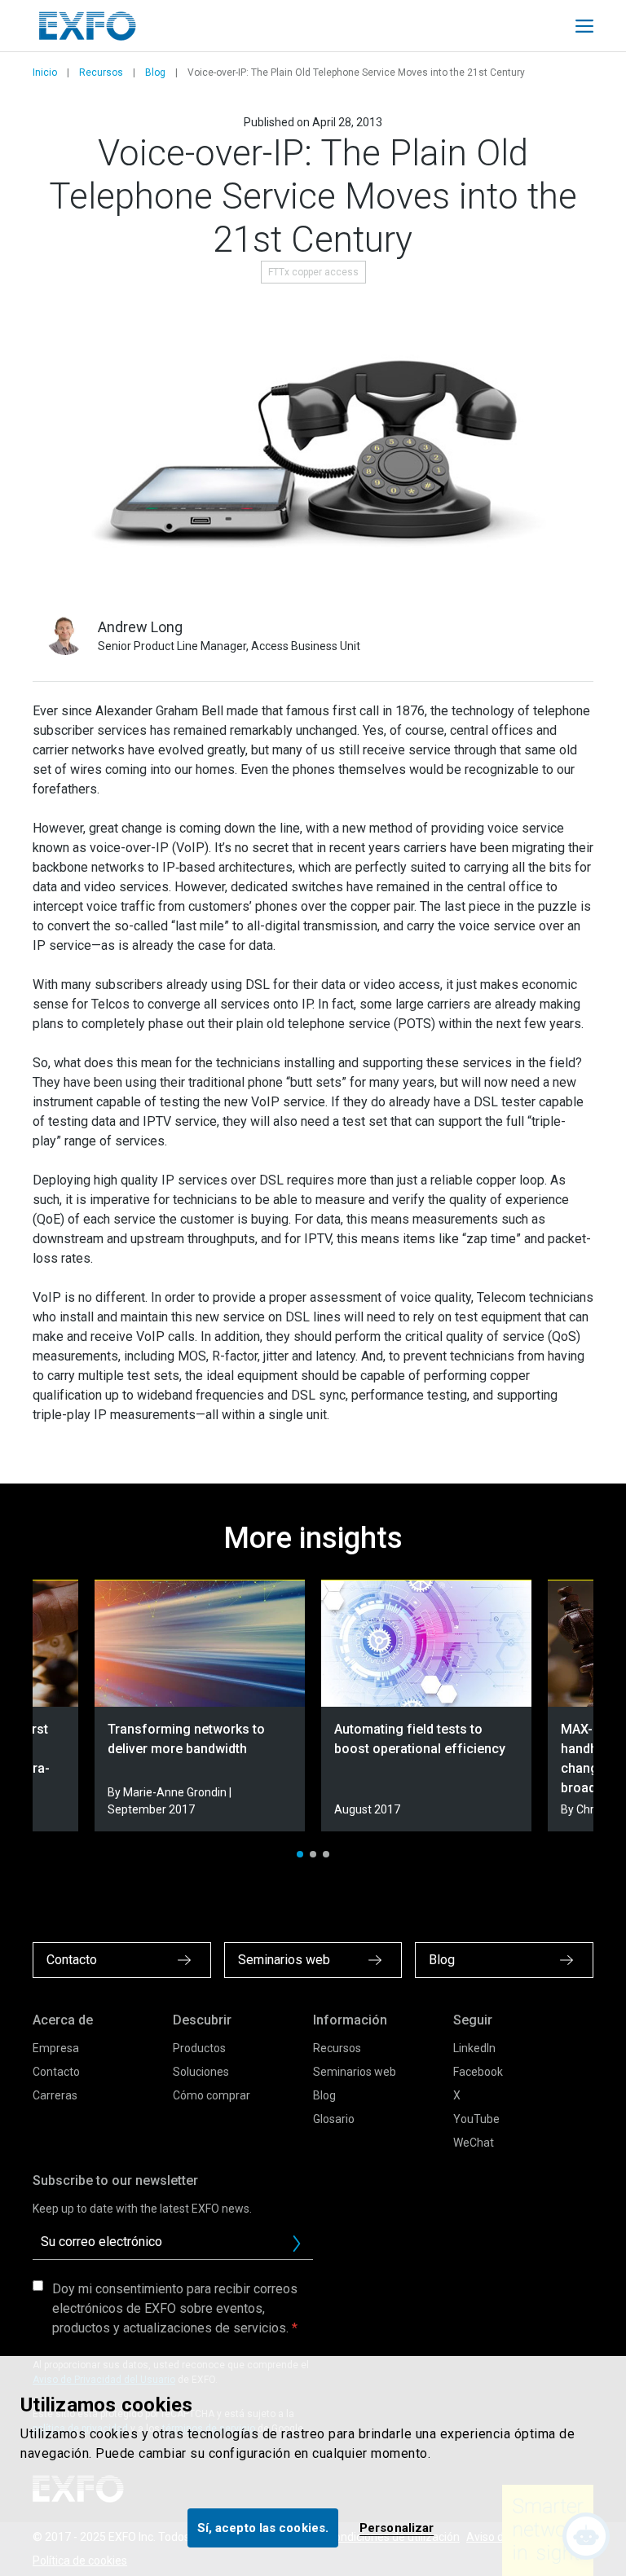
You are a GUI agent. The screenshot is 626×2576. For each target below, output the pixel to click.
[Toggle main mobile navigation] (584, 26)
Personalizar (397, 2528)
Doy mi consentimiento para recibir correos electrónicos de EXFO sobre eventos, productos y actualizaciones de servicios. (175, 2308)
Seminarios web (355, 2072)
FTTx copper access (313, 272)
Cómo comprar (212, 2095)
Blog (155, 73)
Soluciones (201, 2072)
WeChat (474, 2143)
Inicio (45, 73)
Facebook (478, 2072)
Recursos (101, 73)
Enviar (297, 2244)
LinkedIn (474, 2048)
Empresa (56, 2048)
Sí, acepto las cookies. (263, 2528)
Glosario (334, 2119)
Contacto (56, 2072)
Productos (199, 2048)
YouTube (476, 2119)
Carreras (55, 2095)
